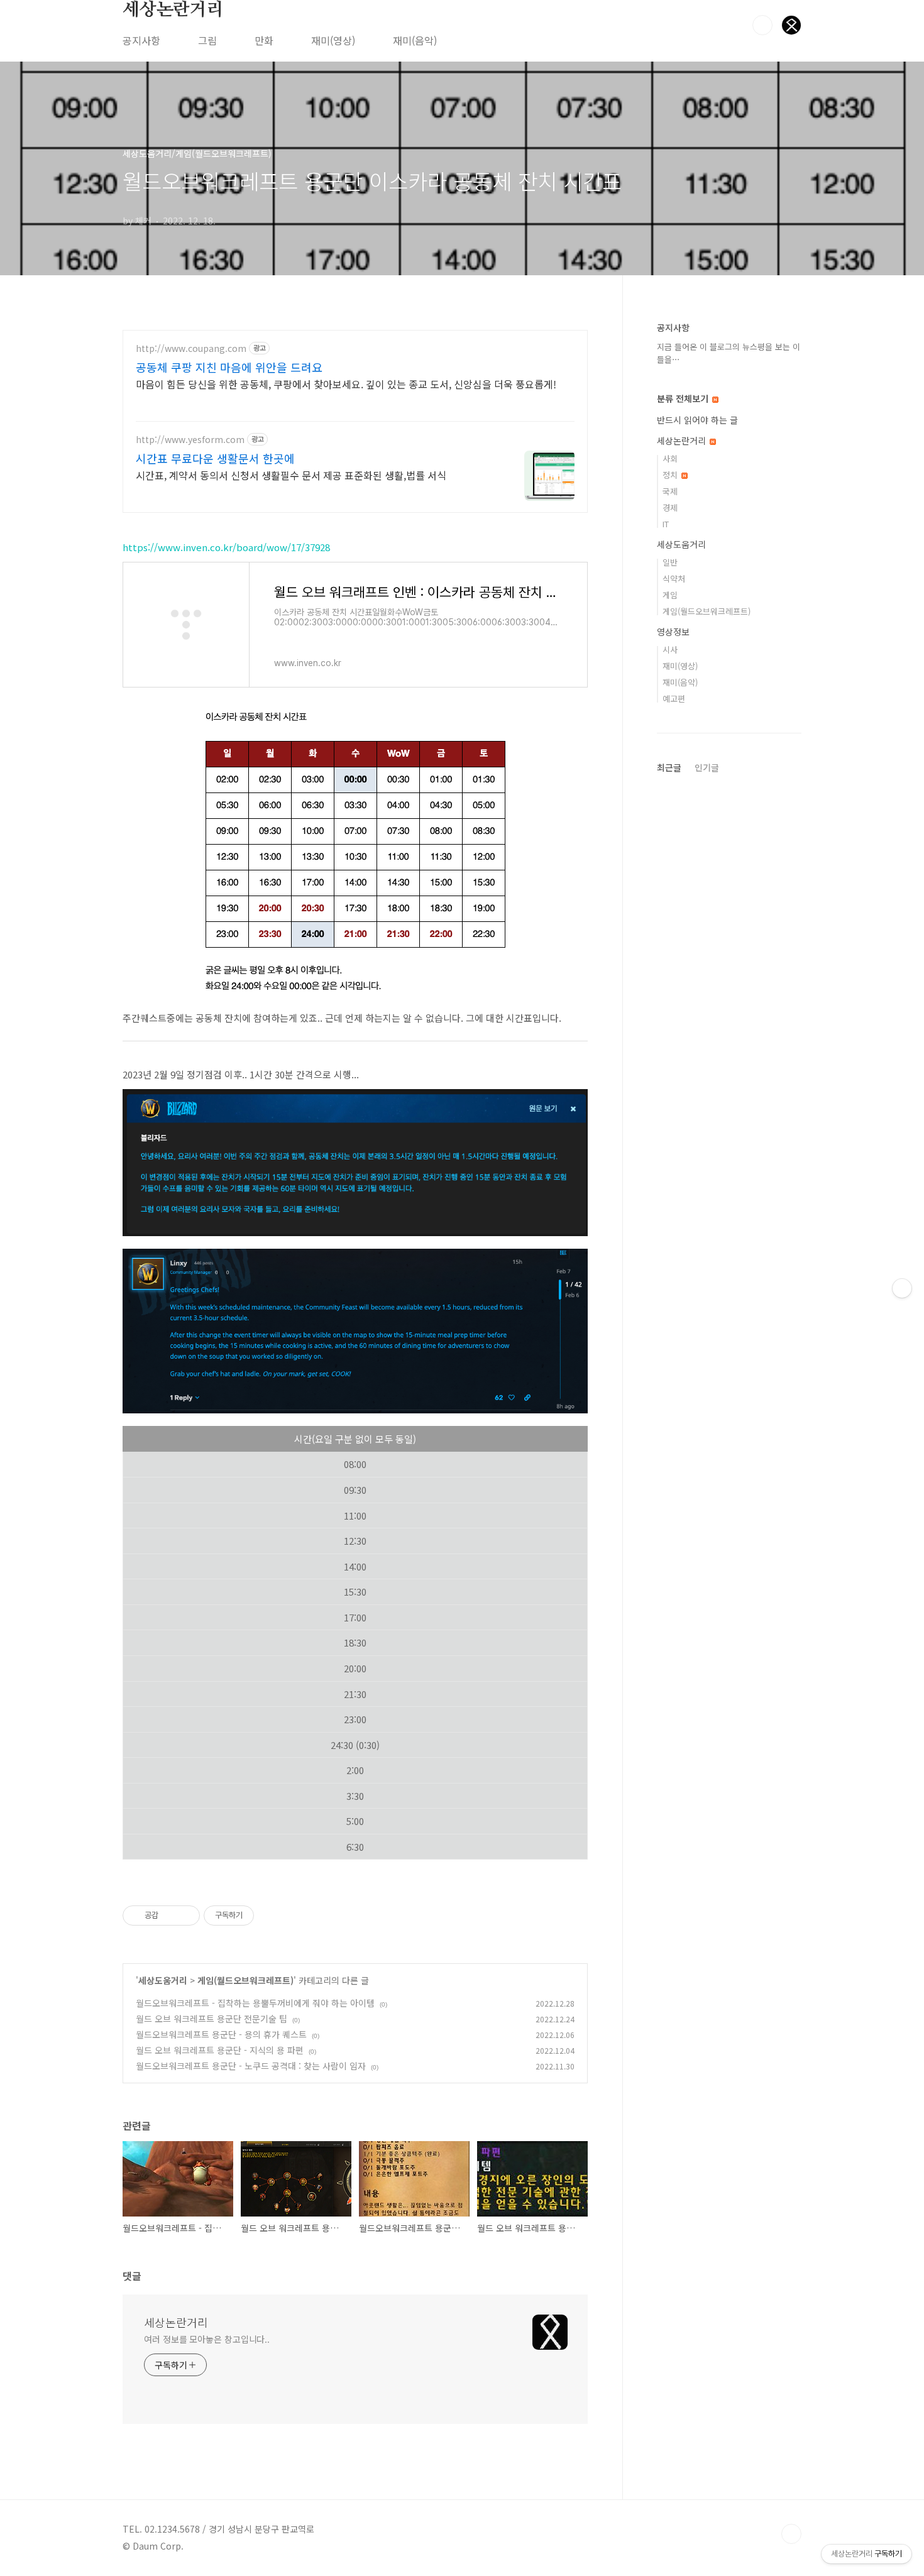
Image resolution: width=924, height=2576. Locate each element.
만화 (264, 40)
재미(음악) (415, 40)
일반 (670, 562)
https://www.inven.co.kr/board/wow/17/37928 (226, 547)
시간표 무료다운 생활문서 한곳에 (215, 458)
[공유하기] (170, 1916)
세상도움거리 (163, 1980)
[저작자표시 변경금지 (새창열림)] (265, 1916)
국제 (670, 491)
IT (666, 524)
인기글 (707, 767)
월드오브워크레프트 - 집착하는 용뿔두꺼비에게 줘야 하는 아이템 (255, 2003)
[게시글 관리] (186, 1916)
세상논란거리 (173, 10)
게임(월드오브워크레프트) (245, 1980)
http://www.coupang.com (191, 348)
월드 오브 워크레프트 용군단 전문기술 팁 (212, 2019)
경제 (670, 507)
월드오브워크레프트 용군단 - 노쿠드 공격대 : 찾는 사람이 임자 (251, 2066)
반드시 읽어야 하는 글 (697, 420)
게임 (670, 595)
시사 (670, 649)
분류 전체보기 (684, 398)
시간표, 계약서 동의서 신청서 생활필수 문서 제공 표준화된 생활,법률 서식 (291, 475)
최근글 (669, 767)
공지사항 (141, 40)
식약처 (674, 578)
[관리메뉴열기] (902, 1288)
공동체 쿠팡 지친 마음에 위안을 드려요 (229, 367)
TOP (791, 2534)
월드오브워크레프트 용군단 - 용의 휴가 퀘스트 (221, 2034)
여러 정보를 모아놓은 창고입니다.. (207, 2339)
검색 (762, 25)
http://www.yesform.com (190, 440)
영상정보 (673, 632)
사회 (670, 458)
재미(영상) (333, 40)
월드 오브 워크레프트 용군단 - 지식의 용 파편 (220, 2050)
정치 (671, 475)
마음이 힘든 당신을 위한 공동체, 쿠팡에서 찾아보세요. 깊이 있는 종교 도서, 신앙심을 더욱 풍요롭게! (346, 384)
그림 (207, 40)
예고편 (674, 699)
